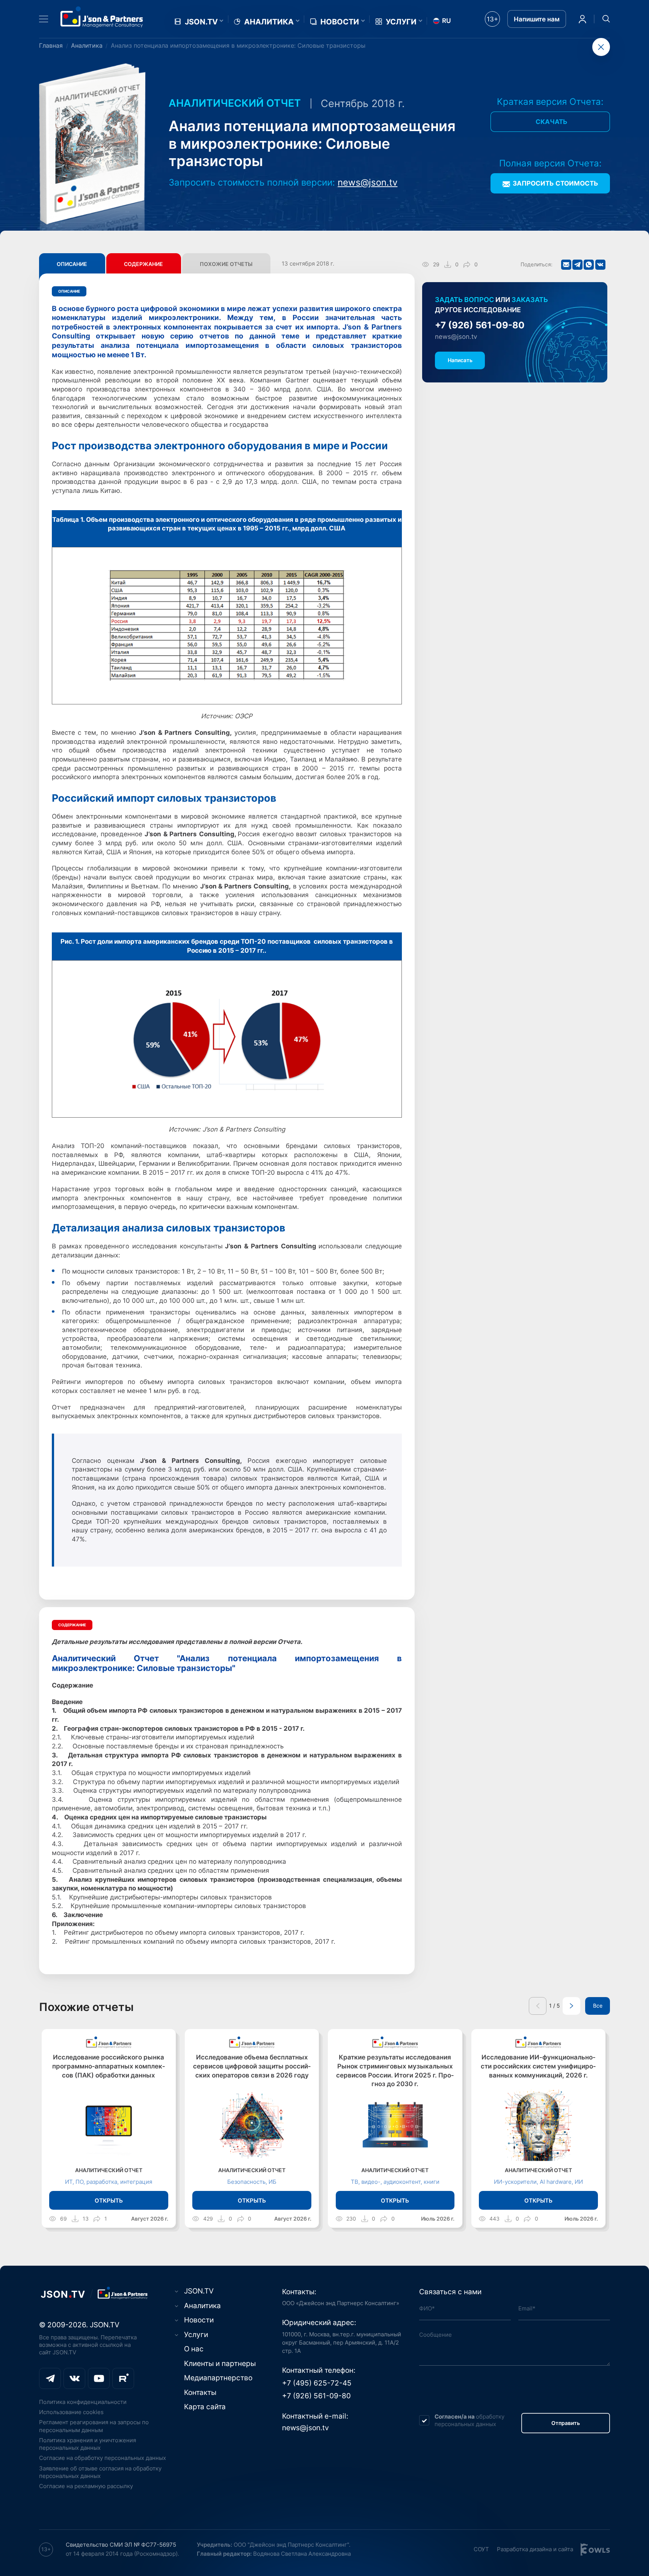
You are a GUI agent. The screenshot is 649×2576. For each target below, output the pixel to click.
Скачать (552, 122)
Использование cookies (71, 2412)
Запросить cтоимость (555, 183)
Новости (340, 22)
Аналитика (269, 22)
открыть (109, 2201)
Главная (51, 45)
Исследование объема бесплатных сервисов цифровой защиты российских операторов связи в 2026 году (252, 2066)
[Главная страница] (102, 17)
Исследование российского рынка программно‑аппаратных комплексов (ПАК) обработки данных (109, 2066)
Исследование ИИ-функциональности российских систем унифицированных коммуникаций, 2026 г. (538, 2066)
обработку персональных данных (469, 2420)
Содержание (143, 264)
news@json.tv (368, 182)
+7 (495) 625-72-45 (317, 2383)
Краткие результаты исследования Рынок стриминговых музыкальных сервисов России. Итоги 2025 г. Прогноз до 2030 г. (395, 2071)
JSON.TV (201, 22)
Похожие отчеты (226, 264)
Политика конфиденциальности (83, 2402)
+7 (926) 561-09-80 (480, 326)
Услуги (401, 22)
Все (598, 2006)
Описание (72, 264)
